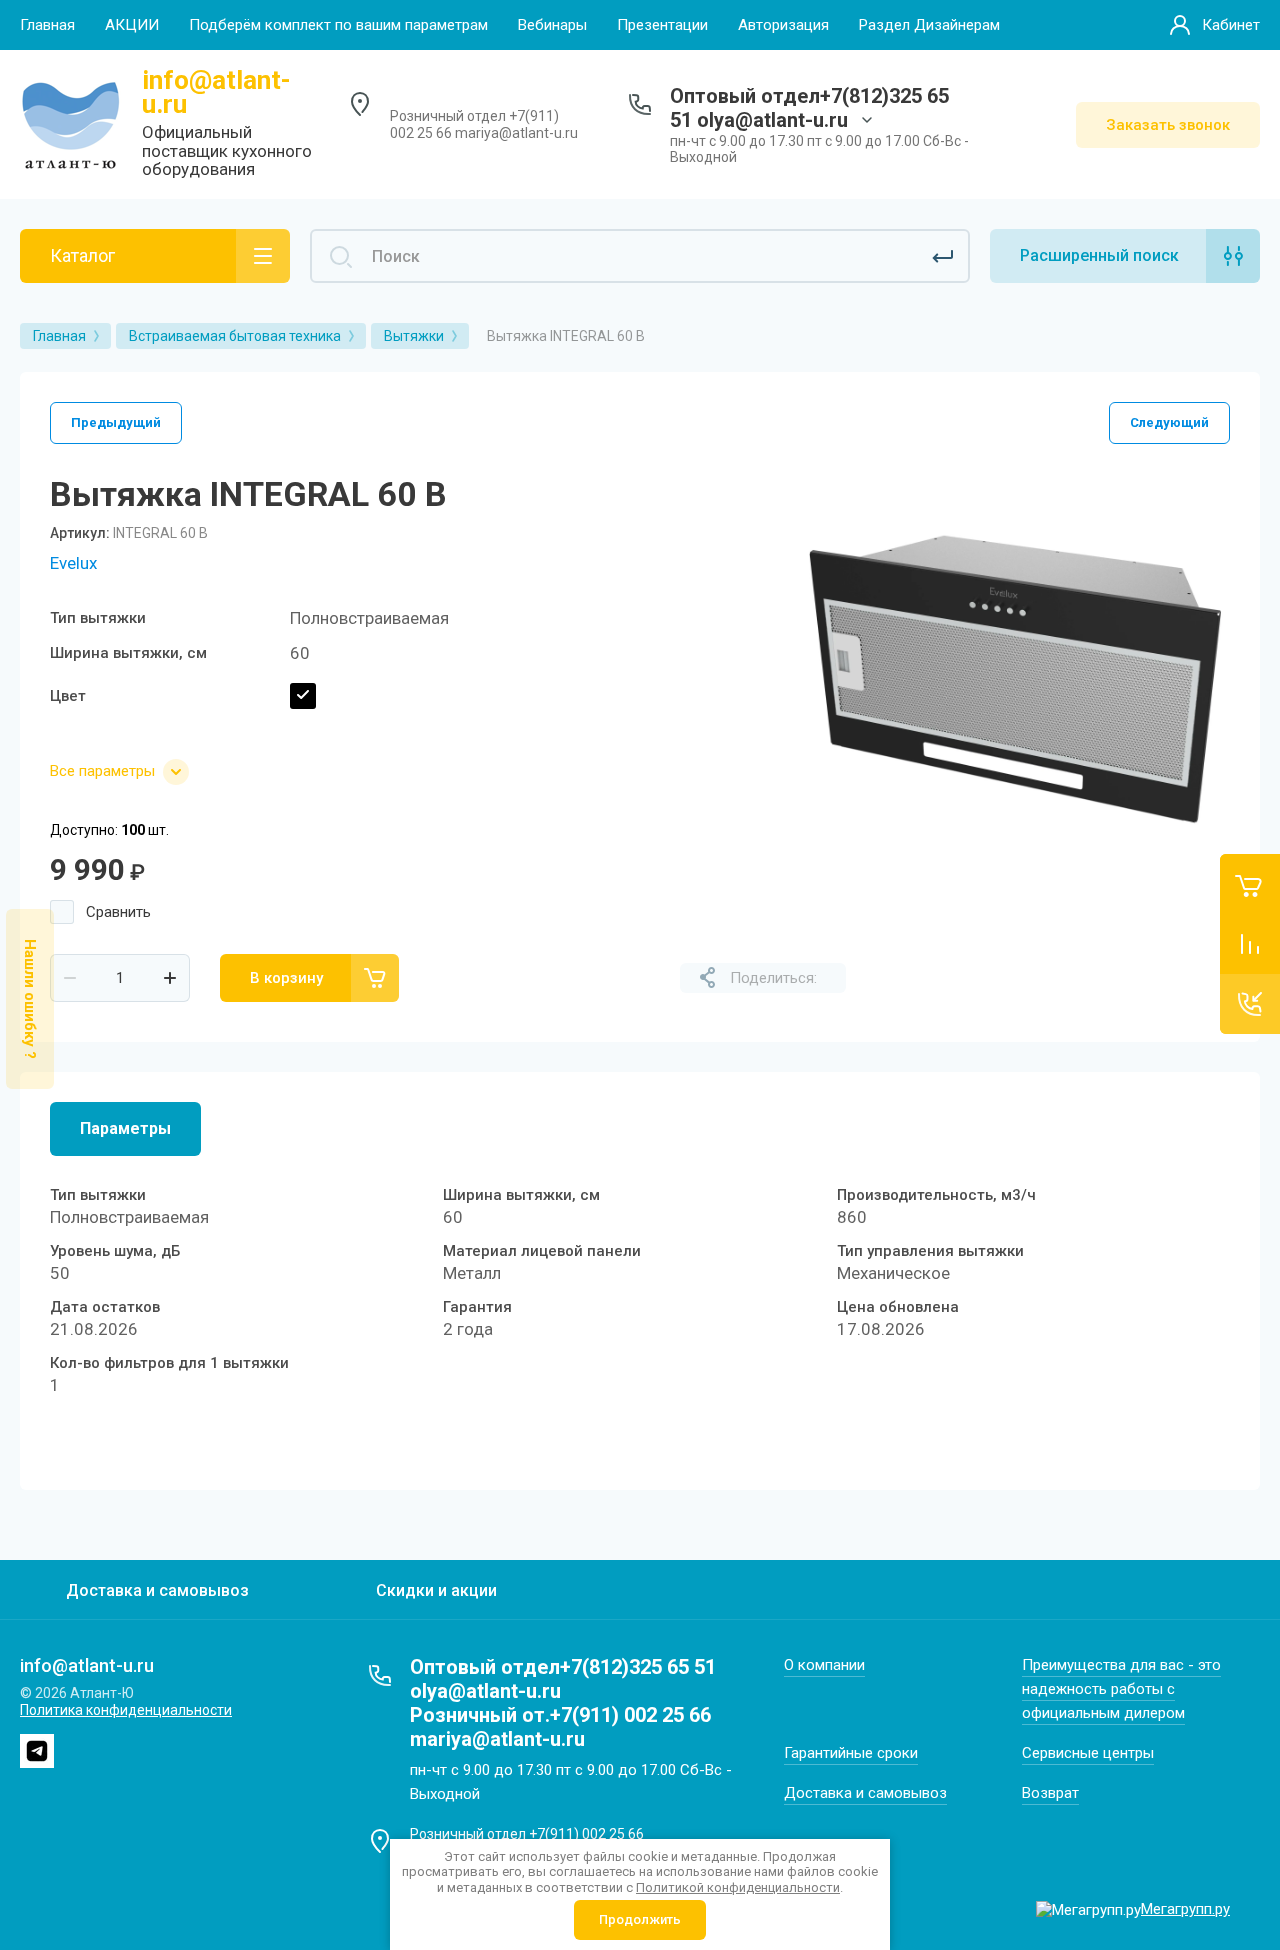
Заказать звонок (1168, 125)
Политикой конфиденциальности (738, 1887)
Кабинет (1231, 25)
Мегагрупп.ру (1185, 1909)
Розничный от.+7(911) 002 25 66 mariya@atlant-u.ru (560, 1727)
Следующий (1169, 422)
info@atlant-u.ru (216, 92)
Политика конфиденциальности (126, 1710)
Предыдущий (116, 422)
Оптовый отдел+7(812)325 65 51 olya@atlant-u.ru (809, 108)
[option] (1015, 679)
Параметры (125, 1128)
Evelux (73, 563)
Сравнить (118, 912)
